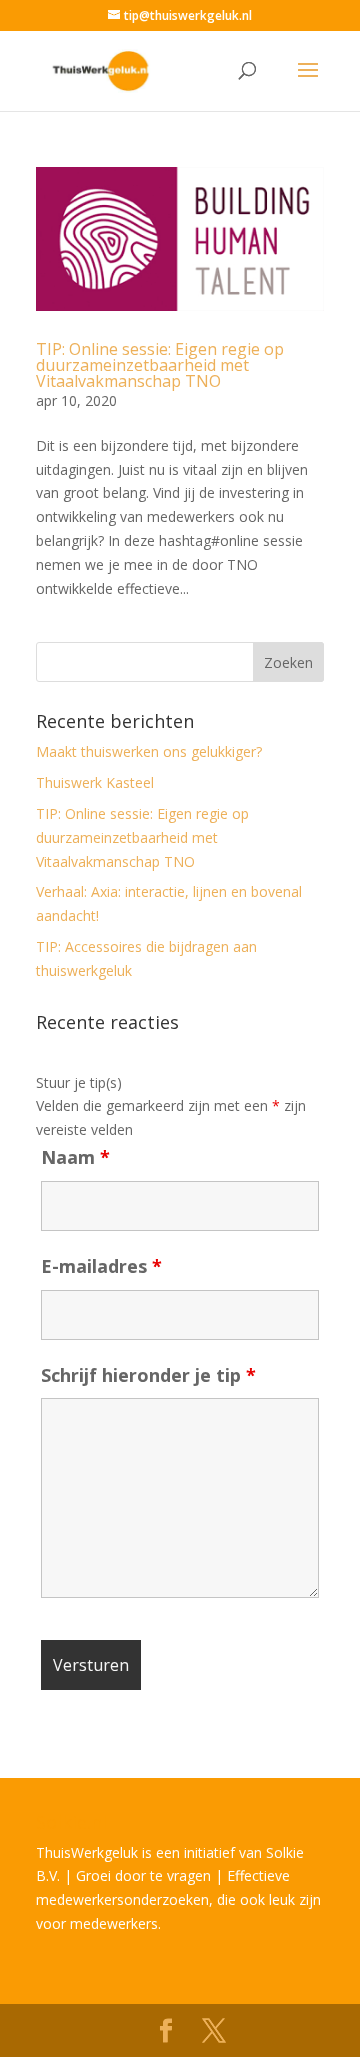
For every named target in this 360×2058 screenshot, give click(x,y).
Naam (75, 1157)
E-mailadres (101, 1266)
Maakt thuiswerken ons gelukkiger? (149, 751)
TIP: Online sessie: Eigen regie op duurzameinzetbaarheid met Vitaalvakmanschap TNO (160, 365)
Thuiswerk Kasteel (95, 782)
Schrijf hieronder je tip (148, 1375)
